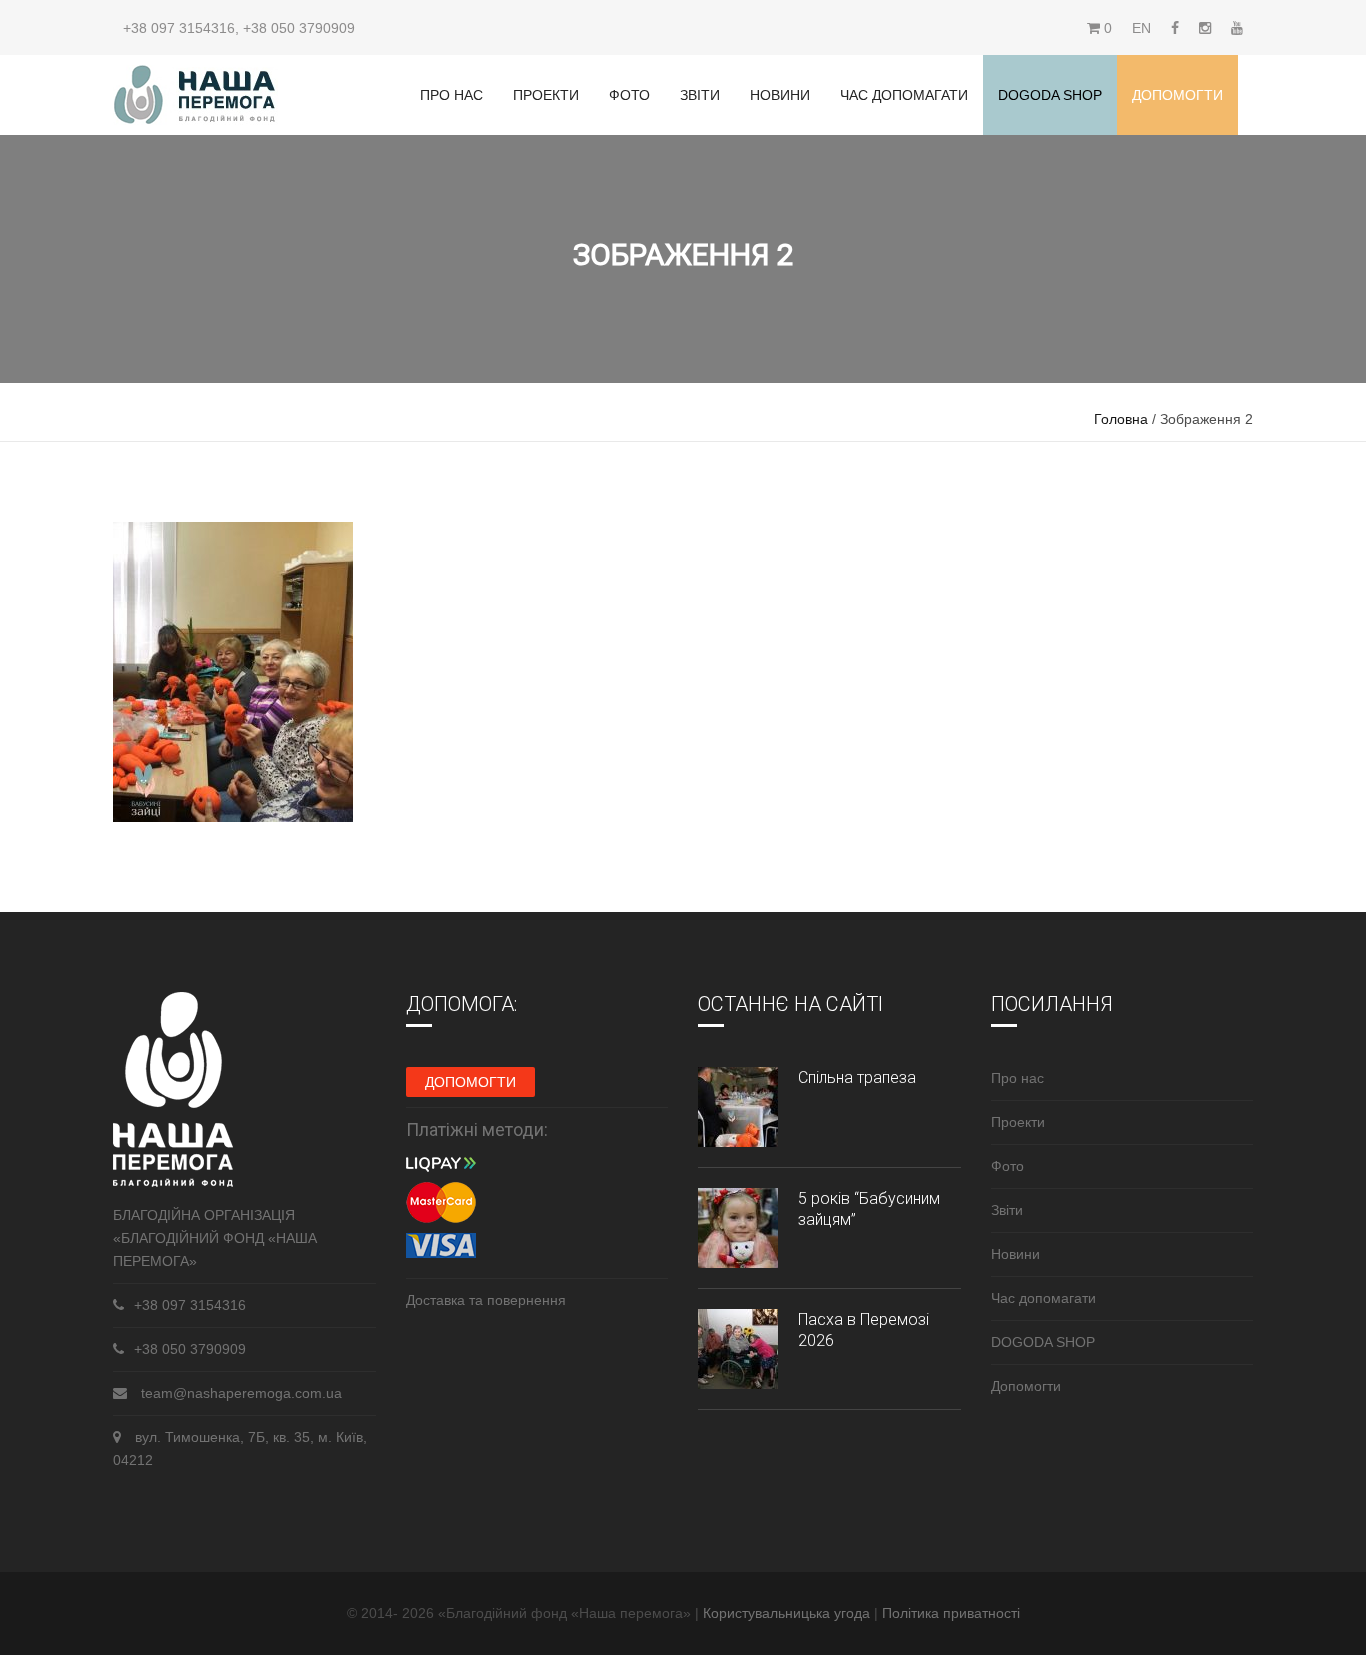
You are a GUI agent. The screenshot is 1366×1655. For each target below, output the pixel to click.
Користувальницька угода (788, 1613)
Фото (629, 95)
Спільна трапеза (857, 1077)
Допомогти (1177, 95)
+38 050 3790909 (299, 28)
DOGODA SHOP (1043, 1342)
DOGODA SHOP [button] (1050, 95)
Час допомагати (904, 95)
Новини (780, 95)
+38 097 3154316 (179, 28)
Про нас (451, 95)
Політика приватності (951, 1613)
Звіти (700, 95)
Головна (1121, 419)
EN (1141, 28)
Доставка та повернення (486, 1300)
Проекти (546, 95)
